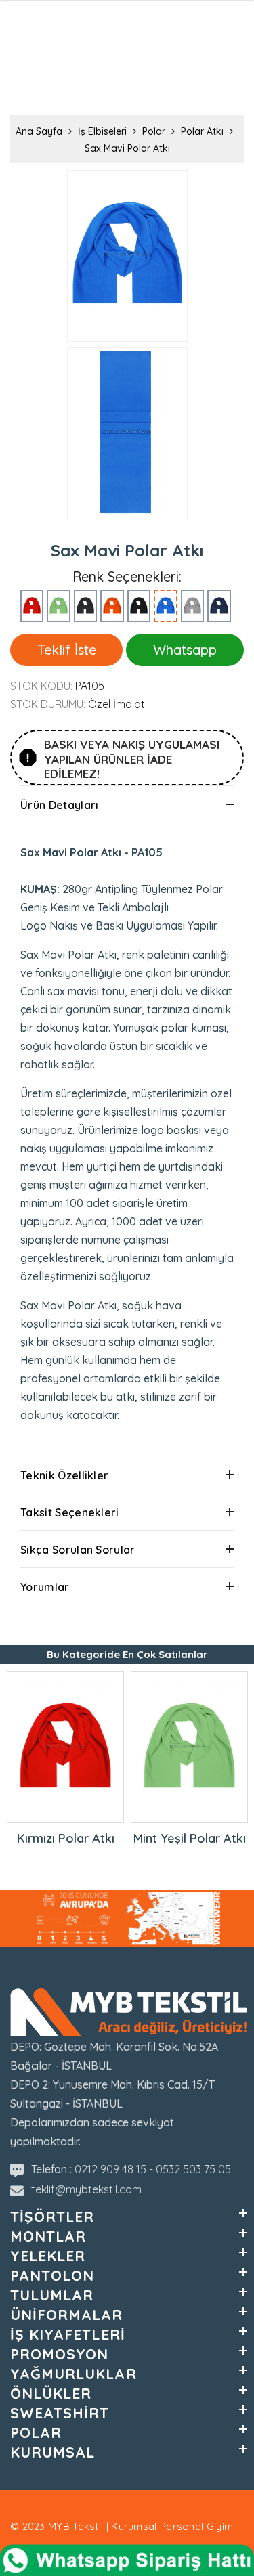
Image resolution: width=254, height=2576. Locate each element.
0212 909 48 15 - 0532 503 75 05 (153, 2169)
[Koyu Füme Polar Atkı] (86, 606)
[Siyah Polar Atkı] (139, 606)
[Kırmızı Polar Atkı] (32, 606)
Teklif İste (67, 650)
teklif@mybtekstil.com (86, 2189)
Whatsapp (185, 650)
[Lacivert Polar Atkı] (219, 606)
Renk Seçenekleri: (127, 577)
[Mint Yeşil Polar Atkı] (59, 606)
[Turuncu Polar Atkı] (112, 606)
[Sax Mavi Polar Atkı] (166, 606)
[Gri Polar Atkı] (193, 606)
